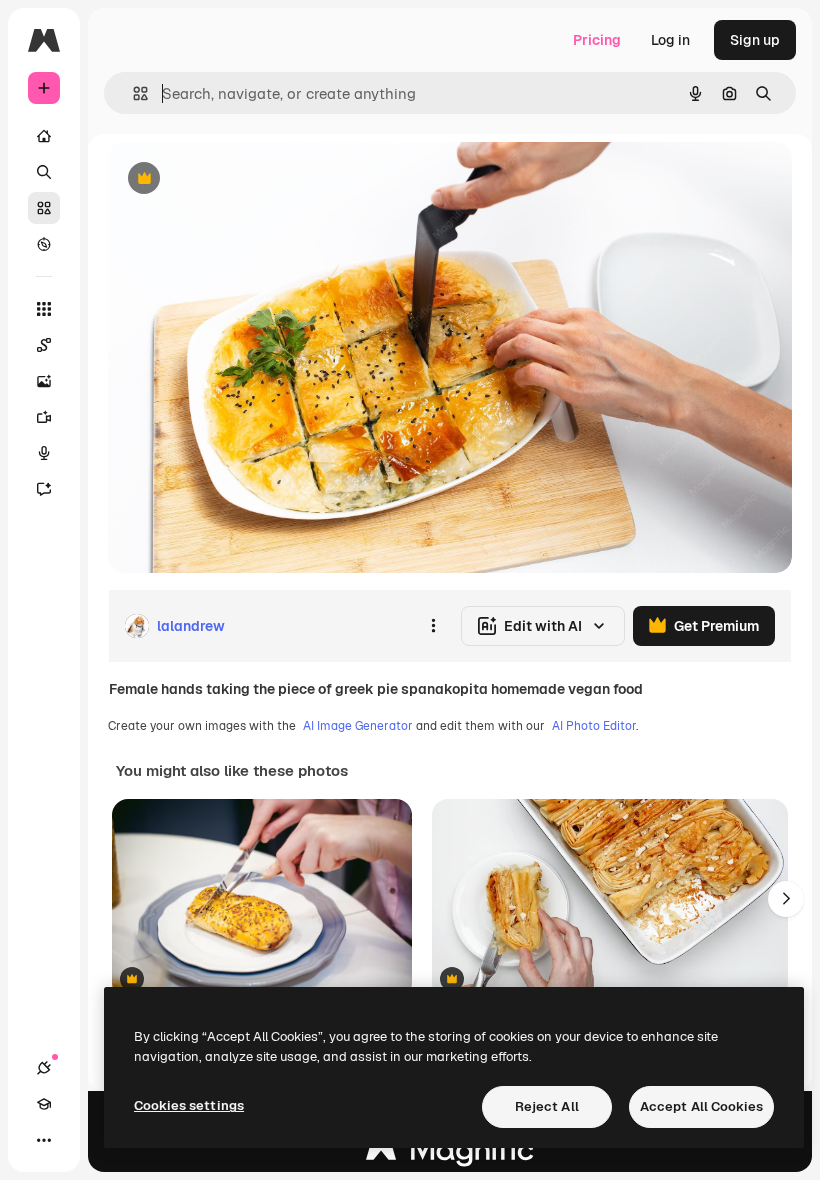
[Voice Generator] (44, 453)
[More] (44, 1140)
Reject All (547, 1106)
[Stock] (44, 208)
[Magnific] (450, 1154)
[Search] (44, 172)
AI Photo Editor (594, 726)
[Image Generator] (44, 381)
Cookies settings (189, 1105)
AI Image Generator (358, 726)
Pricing (597, 40)
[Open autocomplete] (132, 93)
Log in (670, 40)
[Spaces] (44, 345)
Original (236, 179)
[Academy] (44, 1104)
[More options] (433, 626)
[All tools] (44, 309)
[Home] (44, 136)
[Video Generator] (44, 417)
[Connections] (44, 1068)
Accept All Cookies (701, 1106)
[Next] (786, 899)
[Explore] (44, 244)
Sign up (755, 40)
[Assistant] (44, 489)
